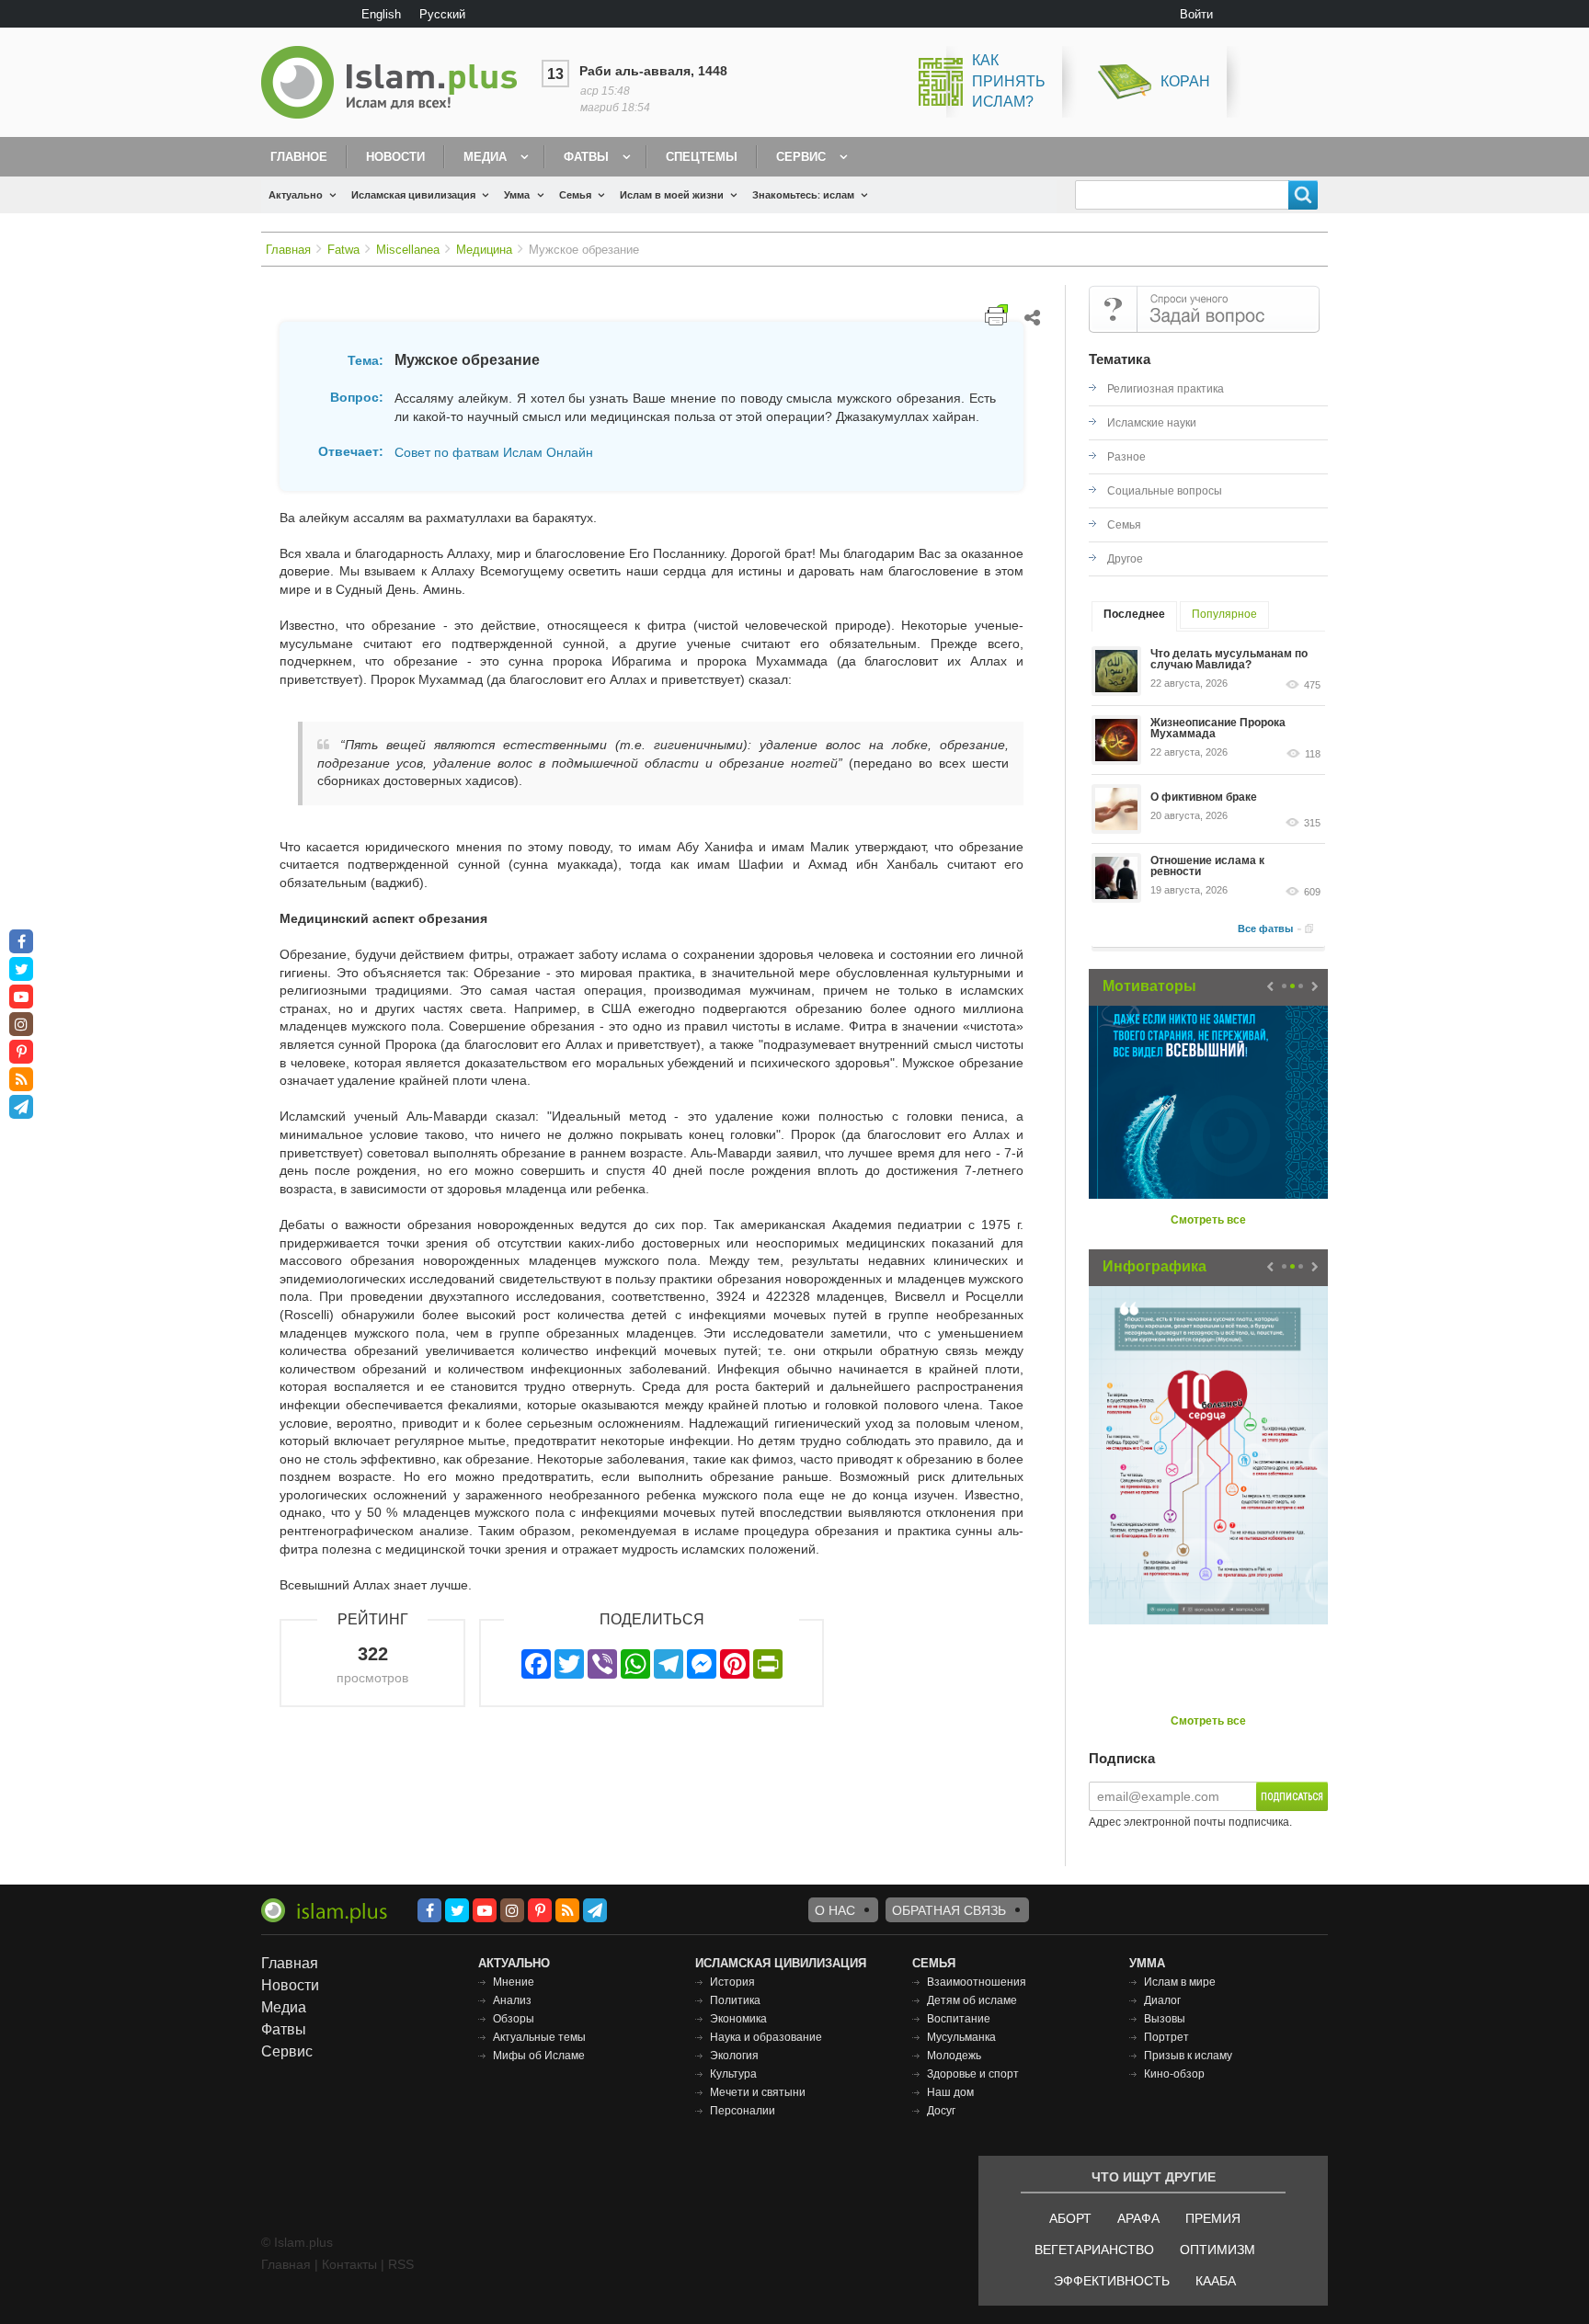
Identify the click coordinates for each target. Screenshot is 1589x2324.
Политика (735, 2000)
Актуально (296, 195)
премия (1213, 2218)
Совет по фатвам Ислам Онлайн (494, 452)
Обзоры (514, 2019)
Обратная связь (949, 1910)
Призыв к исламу (1188, 2056)
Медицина (484, 250)
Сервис (801, 157)
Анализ (512, 2000)
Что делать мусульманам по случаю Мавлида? (1229, 659)
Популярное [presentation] (1224, 614)
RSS (401, 2264)
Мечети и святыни (758, 2092)
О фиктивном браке (1204, 797)
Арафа (1138, 2218)
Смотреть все (1208, 1220)
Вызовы (1165, 2019)
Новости (395, 157)
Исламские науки (1152, 423)
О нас (835, 1910)
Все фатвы (1265, 928)
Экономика (738, 2019)
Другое (1125, 559)
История (732, 1982)
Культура (733, 2074)
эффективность (1112, 2281)
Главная (288, 250)
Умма (517, 195)
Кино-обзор (1174, 2074)
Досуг (941, 2111)
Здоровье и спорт (973, 2074)
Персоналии (743, 2111)
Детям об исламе (972, 2000)
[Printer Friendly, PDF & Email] (996, 315)
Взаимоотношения (977, 1982)
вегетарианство (1094, 2250)
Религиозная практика (1166, 389)
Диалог (1162, 2000)
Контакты (349, 2264)
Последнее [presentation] (1134, 614)
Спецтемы (702, 157)
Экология (734, 2056)
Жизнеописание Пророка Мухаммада (1218, 728)
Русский (442, 14)
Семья (575, 195)
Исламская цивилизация (413, 195)
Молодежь (954, 2056)
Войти (1196, 14)
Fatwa (343, 250)
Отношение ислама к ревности (1207, 866)
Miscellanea (408, 250)
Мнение (514, 1982)
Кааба (1216, 2281)
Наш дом (950, 2092)
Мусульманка (961, 2037)
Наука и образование (766, 2037)
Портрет (1166, 2037)
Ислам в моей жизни (672, 195)
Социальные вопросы (1165, 491)
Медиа (485, 157)
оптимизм (1217, 2250)
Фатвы (586, 157)
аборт (1070, 2218)
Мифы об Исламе (539, 2056)
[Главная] (396, 82)
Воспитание (959, 2019)
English (381, 14)
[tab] (1134, 616)
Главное (299, 157)
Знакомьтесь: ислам (803, 195)
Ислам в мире (1180, 1982)
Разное (1126, 457)
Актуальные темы (539, 2037)
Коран (1185, 81)
